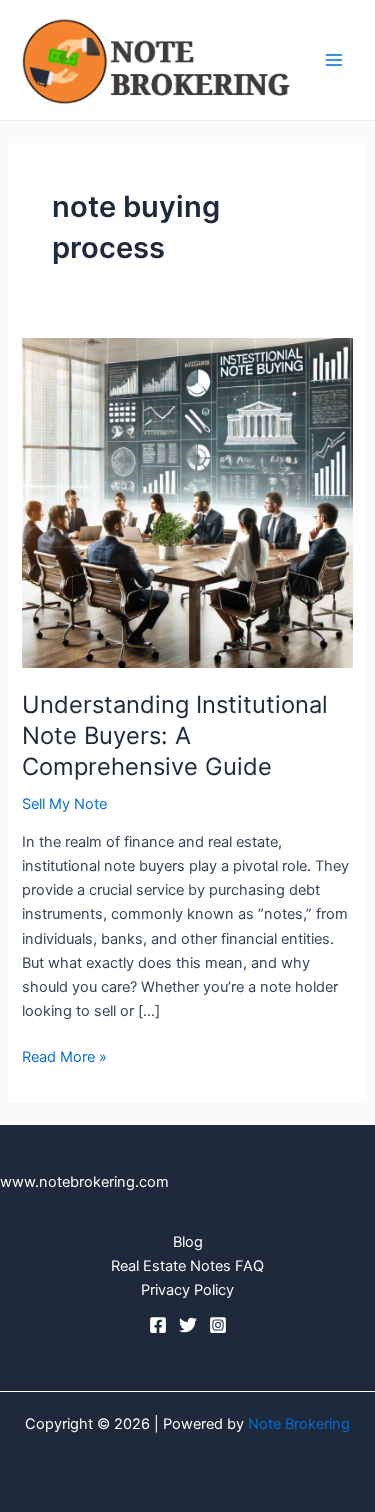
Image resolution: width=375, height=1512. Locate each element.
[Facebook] (158, 1325)
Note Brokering (299, 1424)
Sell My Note (64, 804)
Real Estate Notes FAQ (187, 1266)
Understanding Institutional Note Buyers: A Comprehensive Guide (175, 735)
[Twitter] (188, 1325)
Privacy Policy (187, 1290)
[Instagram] (218, 1325)
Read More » (64, 1055)
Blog (188, 1242)
